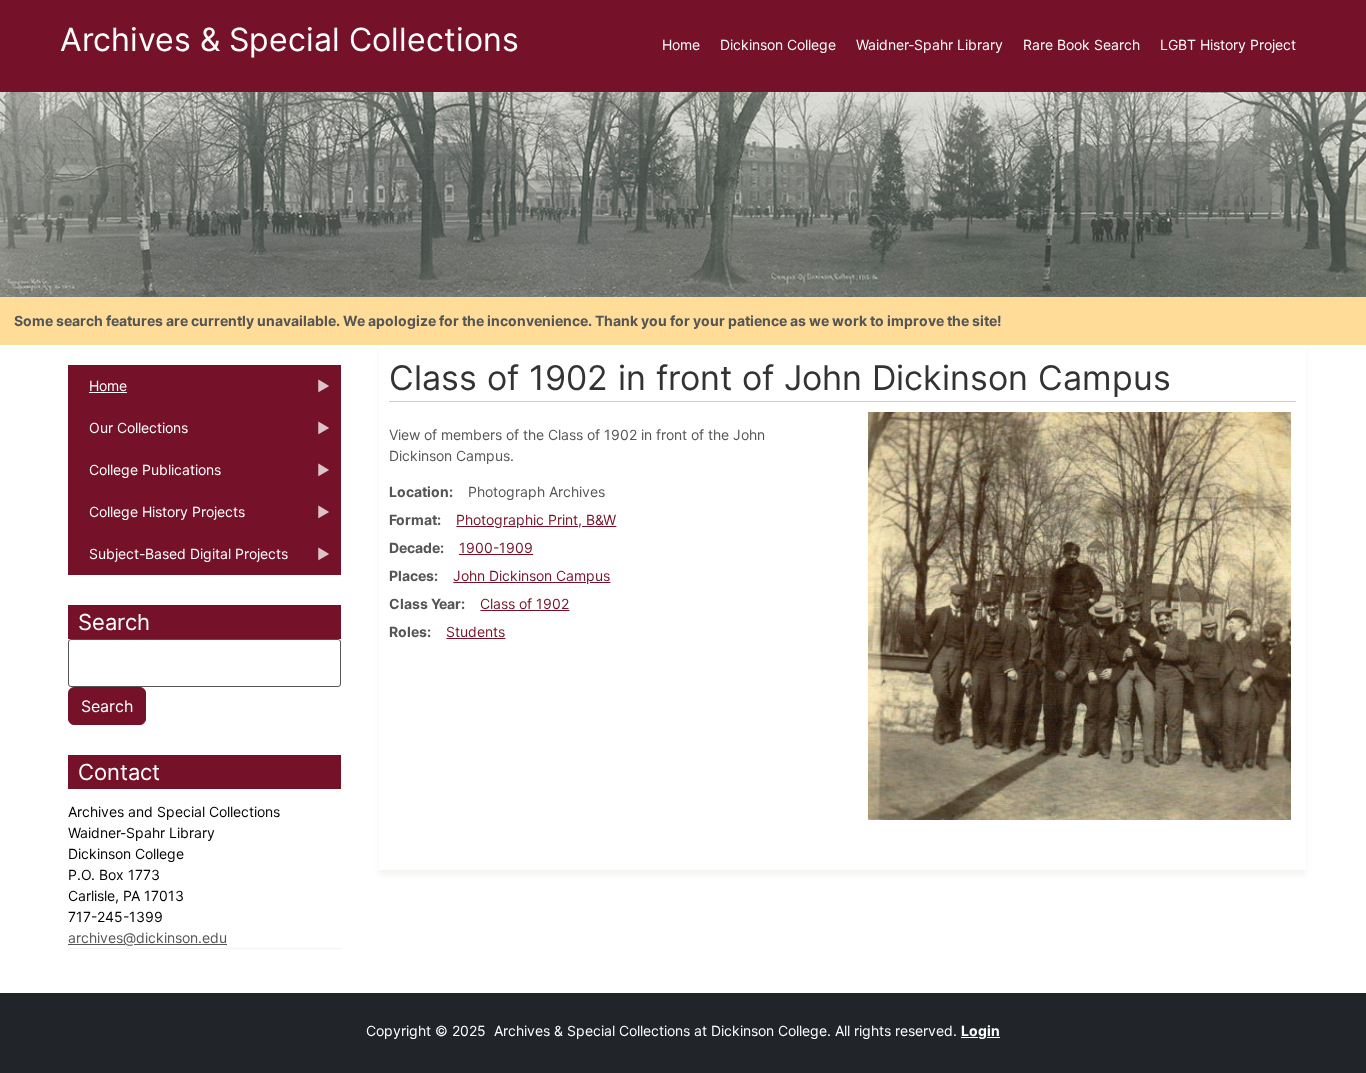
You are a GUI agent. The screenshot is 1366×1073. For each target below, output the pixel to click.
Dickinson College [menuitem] (778, 44)
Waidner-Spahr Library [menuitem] (929, 44)
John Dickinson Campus (531, 575)
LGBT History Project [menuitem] (1228, 44)
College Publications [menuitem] (144, 476)
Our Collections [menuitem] (128, 434)
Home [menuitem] (681, 44)
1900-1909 (496, 547)
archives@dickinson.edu (147, 937)
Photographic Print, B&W (536, 519)
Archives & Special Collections (289, 39)
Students (475, 631)
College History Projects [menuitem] (156, 518)
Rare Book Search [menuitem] (1081, 44)
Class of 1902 (524, 603)
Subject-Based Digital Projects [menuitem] (178, 560)
